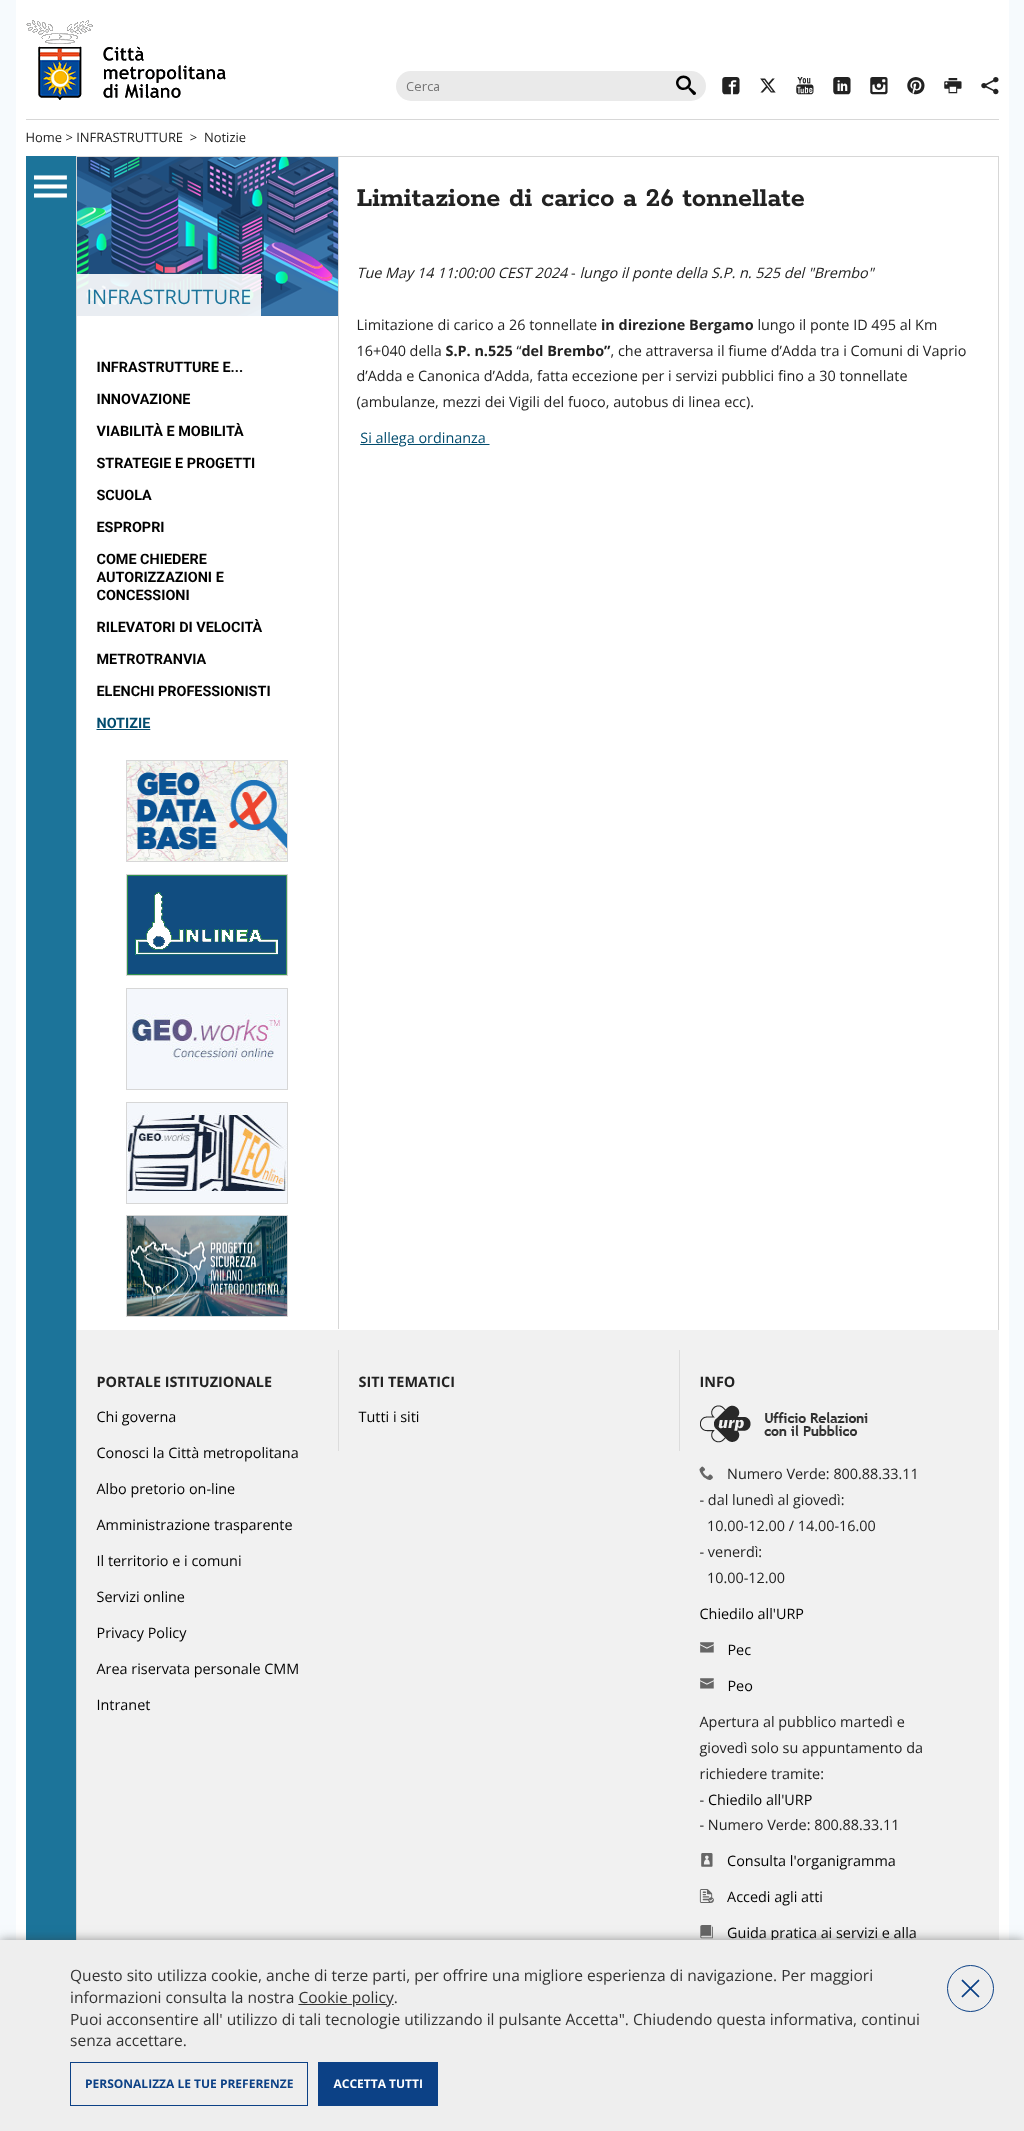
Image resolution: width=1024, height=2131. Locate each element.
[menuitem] (207, 368)
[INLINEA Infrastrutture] (207, 971)
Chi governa (137, 1417)
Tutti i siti (389, 1417)
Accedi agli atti (775, 1897)
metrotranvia (152, 659)
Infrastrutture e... (170, 367)
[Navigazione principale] (51, 187)
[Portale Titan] (207, 1312)
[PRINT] (952, 88)
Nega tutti (970, 1988)
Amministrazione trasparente (195, 1525)
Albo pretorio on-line (166, 1489)
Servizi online (141, 1597)
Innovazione (144, 399)
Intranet (124, 1705)
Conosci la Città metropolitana (198, 1453)
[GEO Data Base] (207, 857)
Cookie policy (345, 1997)
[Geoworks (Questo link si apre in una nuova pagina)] (207, 1085)
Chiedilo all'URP (754, 1614)
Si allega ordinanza (424, 438)
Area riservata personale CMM (198, 1669)
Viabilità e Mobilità (170, 431)
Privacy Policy (142, 1633)
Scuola (124, 495)
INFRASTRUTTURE (129, 137)
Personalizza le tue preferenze (189, 2083)
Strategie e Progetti (176, 463)
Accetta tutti (377, 2083)
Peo (739, 1686)
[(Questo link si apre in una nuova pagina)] (730, 88)
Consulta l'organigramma (811, 1861)
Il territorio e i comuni (169, 1561)
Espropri (131, 527)
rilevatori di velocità (180, 627)
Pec (739, 1650)
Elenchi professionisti (184, 691)
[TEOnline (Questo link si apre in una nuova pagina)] (207, 1199)
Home (44, 137)
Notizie (225, 137)
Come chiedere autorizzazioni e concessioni (160, 577)
